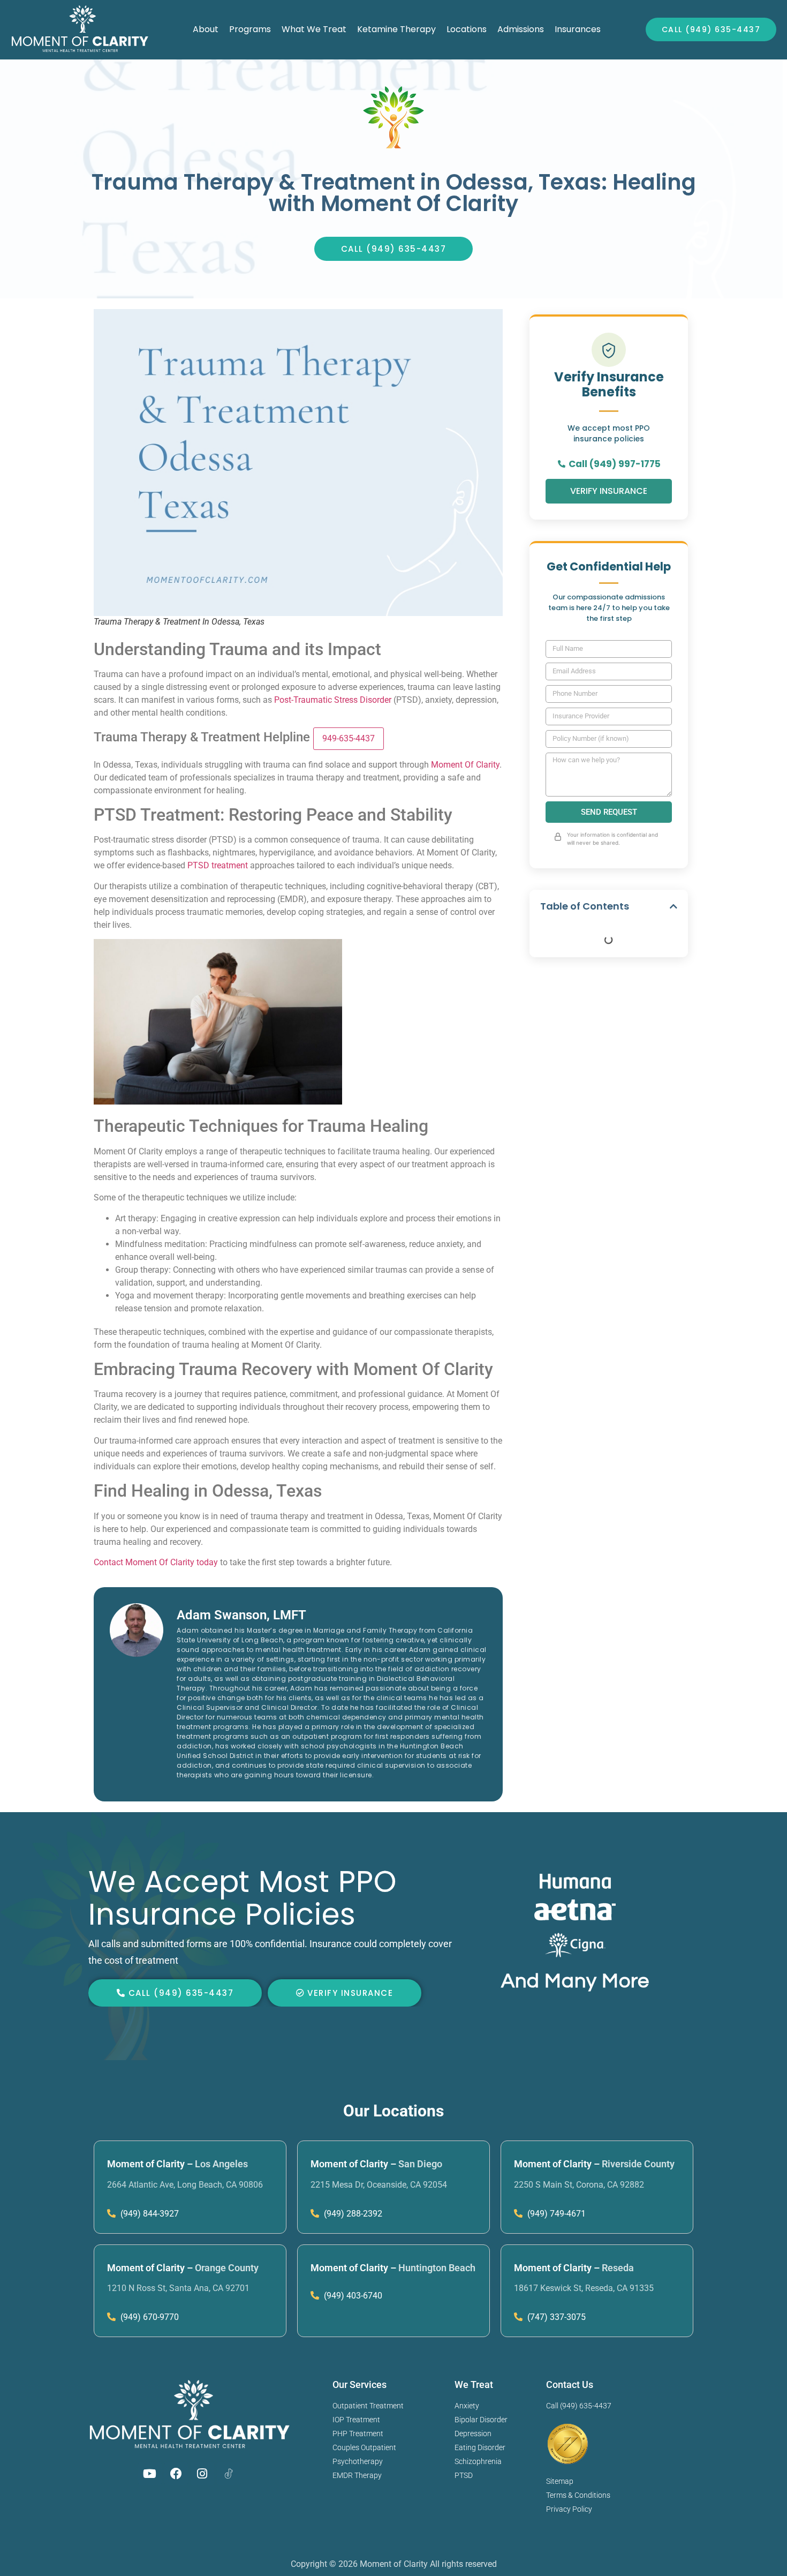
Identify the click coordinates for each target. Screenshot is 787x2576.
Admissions (521, 29)
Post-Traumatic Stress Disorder (333, 700)
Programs (250, 29)
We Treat (474, 2385)
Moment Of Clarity (465, 765)
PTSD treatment (218, 865)
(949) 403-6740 (352, 2296)
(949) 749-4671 (555, 2214)
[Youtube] (150, 2474)
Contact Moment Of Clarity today (156, 1562)
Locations (467, 29)
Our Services (360, 2385)
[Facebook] (176, 2474)
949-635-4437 (349, 738)
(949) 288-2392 (352, 2214)
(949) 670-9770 (149, 2317)
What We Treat (314, 29)
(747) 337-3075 (555, 2317)
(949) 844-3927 (149, 2214)
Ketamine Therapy (396, 29)
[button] (674, 906)
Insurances (578, 29)
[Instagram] (202, 2474)
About (206, 29)
